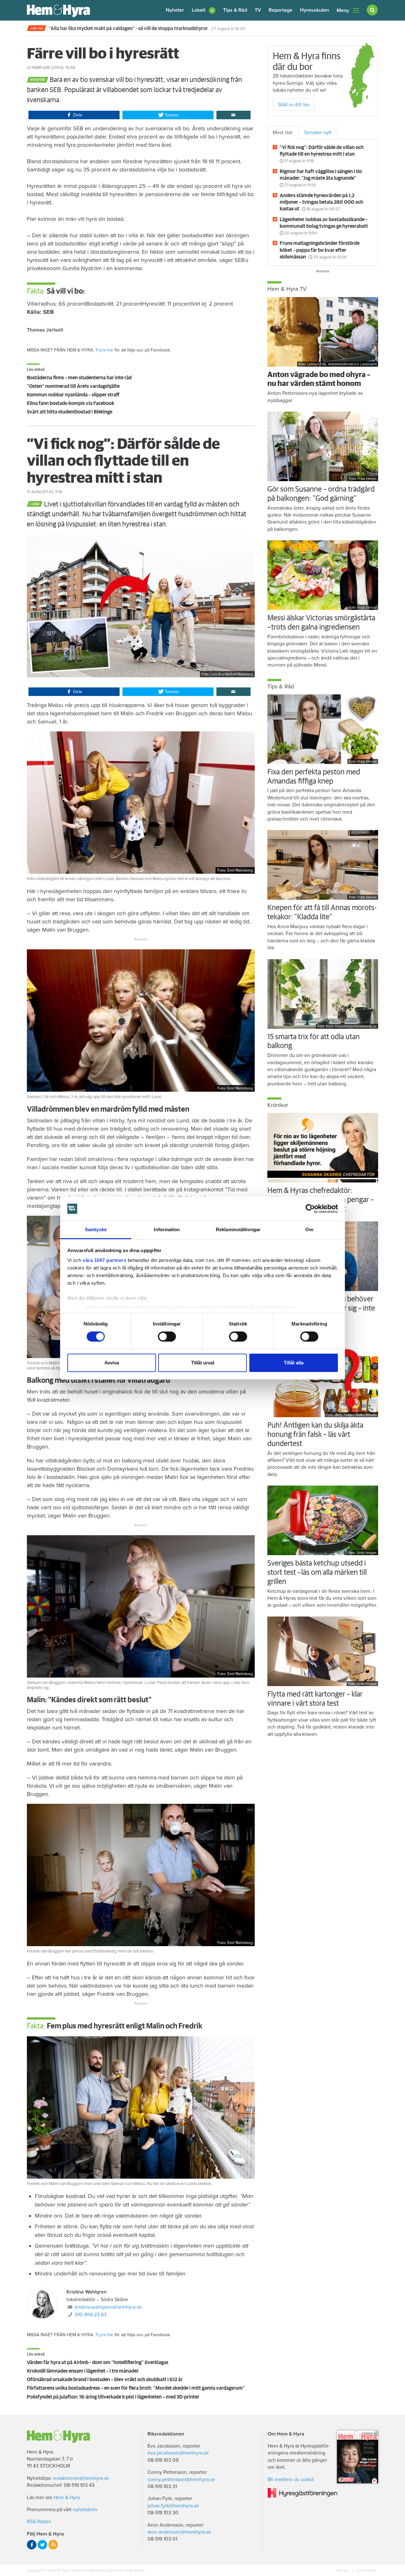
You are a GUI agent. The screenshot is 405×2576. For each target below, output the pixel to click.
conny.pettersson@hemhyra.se (181, 2480)
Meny (343, 10)
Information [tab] (167, 1229)
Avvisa (112, 1363)
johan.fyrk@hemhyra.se (173, 2506)
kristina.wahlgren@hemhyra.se (108, 2307)
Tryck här (104, 350)
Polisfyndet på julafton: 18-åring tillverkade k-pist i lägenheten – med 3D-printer (113, 2397)
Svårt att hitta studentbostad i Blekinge (70, 412)
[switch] (167, 1337)
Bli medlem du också (291, 2480)
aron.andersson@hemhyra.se (179, 2532)
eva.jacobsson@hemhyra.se (178, 2453)
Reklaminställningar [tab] (238, 1229)
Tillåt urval (203, 1363)
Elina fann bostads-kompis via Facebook (71, 403)
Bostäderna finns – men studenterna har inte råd (79, 378)
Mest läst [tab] (283, 133)
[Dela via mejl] (234, 115)
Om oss (343, 2570)
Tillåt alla (294, 1363)
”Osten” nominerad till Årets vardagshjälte (73, 386)
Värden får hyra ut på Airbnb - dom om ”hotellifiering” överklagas (98, 2362)
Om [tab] (309, 1229)
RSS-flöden (39, 2522)
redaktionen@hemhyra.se (81, 2478)
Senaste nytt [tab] (318, 133)
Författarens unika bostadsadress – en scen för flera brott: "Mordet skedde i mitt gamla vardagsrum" (136, 2388)
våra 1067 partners (104, 1260)
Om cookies (366, 2570)
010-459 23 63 (91, 2315)
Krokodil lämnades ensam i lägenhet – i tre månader (83, 2371)
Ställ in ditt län (294, 105)
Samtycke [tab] (96, 1229)
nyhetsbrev (85, 2510)
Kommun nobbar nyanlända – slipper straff (73, 395)
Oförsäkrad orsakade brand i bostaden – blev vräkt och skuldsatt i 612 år (105, 2380)
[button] (204, 10)
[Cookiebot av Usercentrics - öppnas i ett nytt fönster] (310, 1209)
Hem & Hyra (67, 2498)
